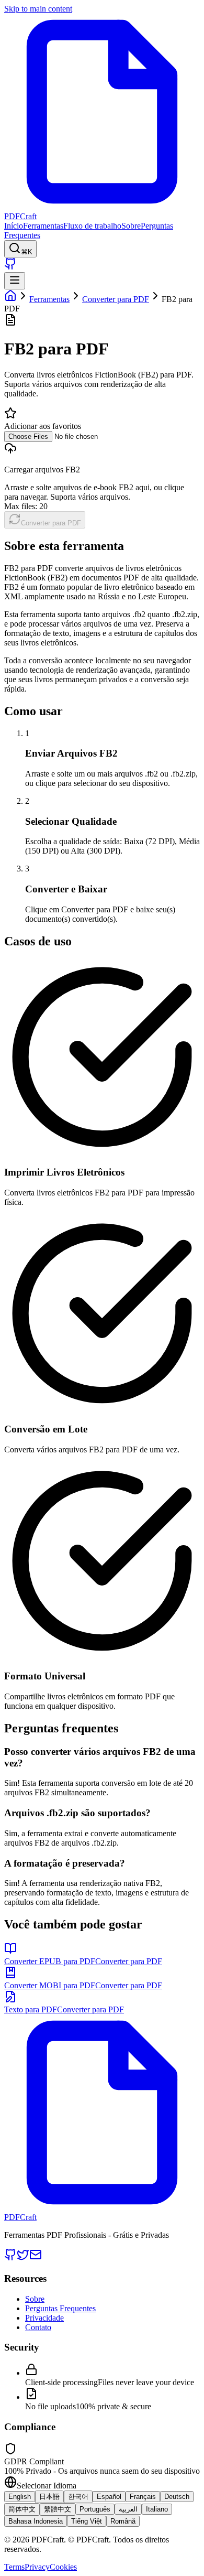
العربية (128, 2509)
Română (123, 2521)
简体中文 (22, 2509)
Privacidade (44, 2318)
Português (95, 2509)
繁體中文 (58, 2509)
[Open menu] (15, 281)
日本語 (49, 2497)
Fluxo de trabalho (92, 226)
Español (109, 2497)
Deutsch (177, 2497)
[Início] (10, 299)
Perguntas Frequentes (60, 2308)
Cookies (63, 2567)
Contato (38, 2327)
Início (14, 226)
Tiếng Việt (87, 2521)
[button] (102, 471)
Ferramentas (43, 226)
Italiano (157, 2509)
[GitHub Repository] (10, 267)
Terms (14, 2567)
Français (143, 2497)
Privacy (37, 2567)
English (20, 2497)
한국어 (78, 2497)
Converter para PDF (116, 299)
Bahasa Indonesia (36, 2521)
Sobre (131, 226)
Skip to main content (38, 9)
